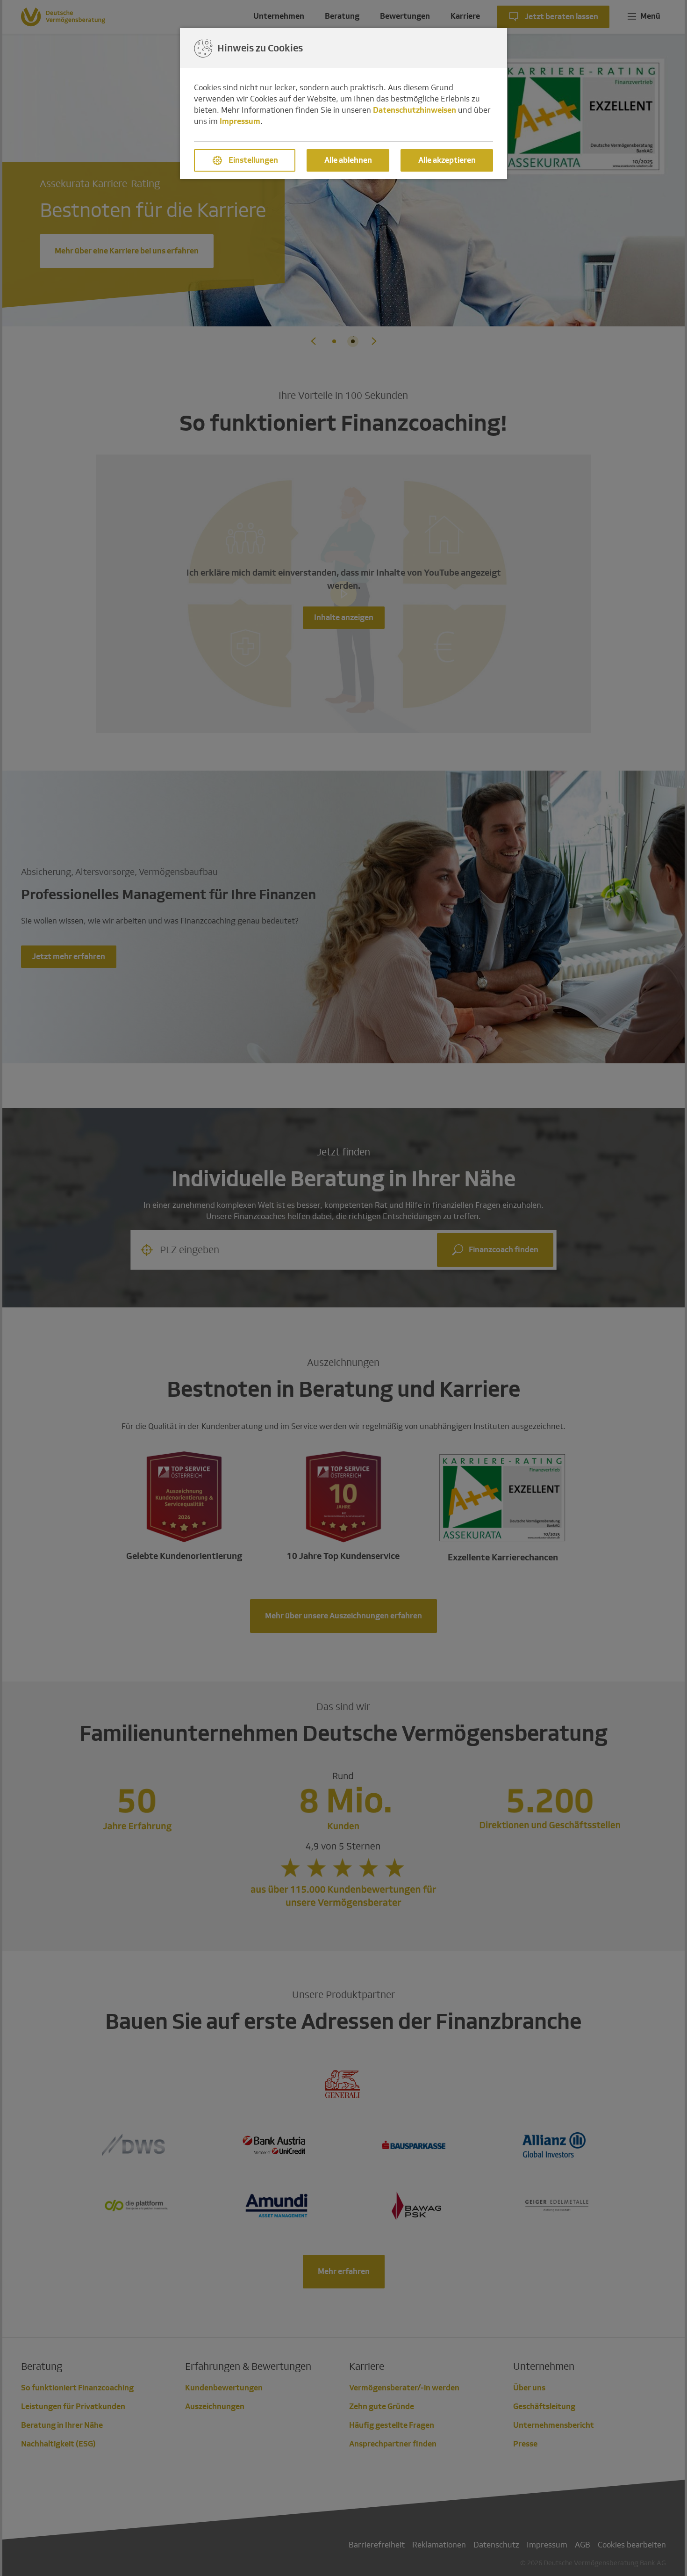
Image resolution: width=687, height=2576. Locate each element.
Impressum (240, 121)
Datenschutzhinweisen (415, 110)
